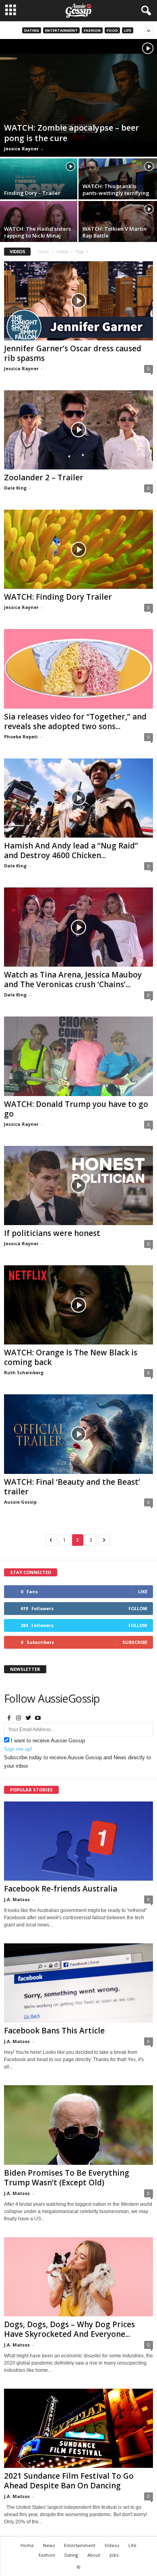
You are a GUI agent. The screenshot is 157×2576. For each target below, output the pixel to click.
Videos (62, 252)
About (94, 2555)
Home (43, 252)
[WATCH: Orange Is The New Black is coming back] (78, 1305)
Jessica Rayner (21, 149)
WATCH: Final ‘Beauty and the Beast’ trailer (72, 1487)
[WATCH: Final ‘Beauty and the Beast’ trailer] (78, 1434)
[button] (145, 11)
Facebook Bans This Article (54, 2031)
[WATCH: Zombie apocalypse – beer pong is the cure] (78, 98)
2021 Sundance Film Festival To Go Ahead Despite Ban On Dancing (69, 2481)
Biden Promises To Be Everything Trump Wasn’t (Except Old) (67, 2178)
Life (128, 30)
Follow (138, 1608)
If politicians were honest (52, 1233)
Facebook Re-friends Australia (61, 1889)
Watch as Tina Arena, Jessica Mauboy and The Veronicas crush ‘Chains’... (73, 980)
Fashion (92, 30)
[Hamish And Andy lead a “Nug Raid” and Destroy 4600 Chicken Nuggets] (78, 798)
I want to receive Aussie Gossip (48, 1741)
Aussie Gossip (20, 1502)
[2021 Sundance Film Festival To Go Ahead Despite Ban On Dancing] (78, 2428)
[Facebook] (9, 1718)
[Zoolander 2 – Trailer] (78, 430)
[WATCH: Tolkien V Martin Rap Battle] (118, 230)
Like (143, 1591)
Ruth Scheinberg (24, 1372)
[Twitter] (28, 1718)
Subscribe (135, 1642)
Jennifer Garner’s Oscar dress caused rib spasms (73, 353)
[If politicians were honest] (78, 1186)
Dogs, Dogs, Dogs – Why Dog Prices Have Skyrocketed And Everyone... (69, 2329)
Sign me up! (18, 1749)
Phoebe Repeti (21, 737)
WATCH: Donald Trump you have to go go (76, 1109)
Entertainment (61, 30)
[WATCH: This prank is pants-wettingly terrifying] (118, 188)
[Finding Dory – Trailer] (39, 188)
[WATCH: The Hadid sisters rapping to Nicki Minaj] (39, 230)
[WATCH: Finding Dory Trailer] (78, 549)
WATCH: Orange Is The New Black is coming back (71, 1357)
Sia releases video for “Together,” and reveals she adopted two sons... (75, 721)
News (49, 2545)
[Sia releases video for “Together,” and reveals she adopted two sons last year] (78, 669)
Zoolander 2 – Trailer (44, 477)
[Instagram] (19, 1718)
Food (112, 30)
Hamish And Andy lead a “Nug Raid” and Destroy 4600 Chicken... (71, 850)
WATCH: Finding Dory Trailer (58, 597)
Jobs (114, 2555)
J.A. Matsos (17, 1899)
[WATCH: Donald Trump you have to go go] (78, 1056)
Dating (32, 30)
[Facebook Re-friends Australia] (78, 1841)
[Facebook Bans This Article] (78, 1983)
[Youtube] (38, 1718)
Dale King (15, 488)
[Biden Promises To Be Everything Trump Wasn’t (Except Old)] (78, 2125)
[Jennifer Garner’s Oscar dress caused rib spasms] (78, 301)
